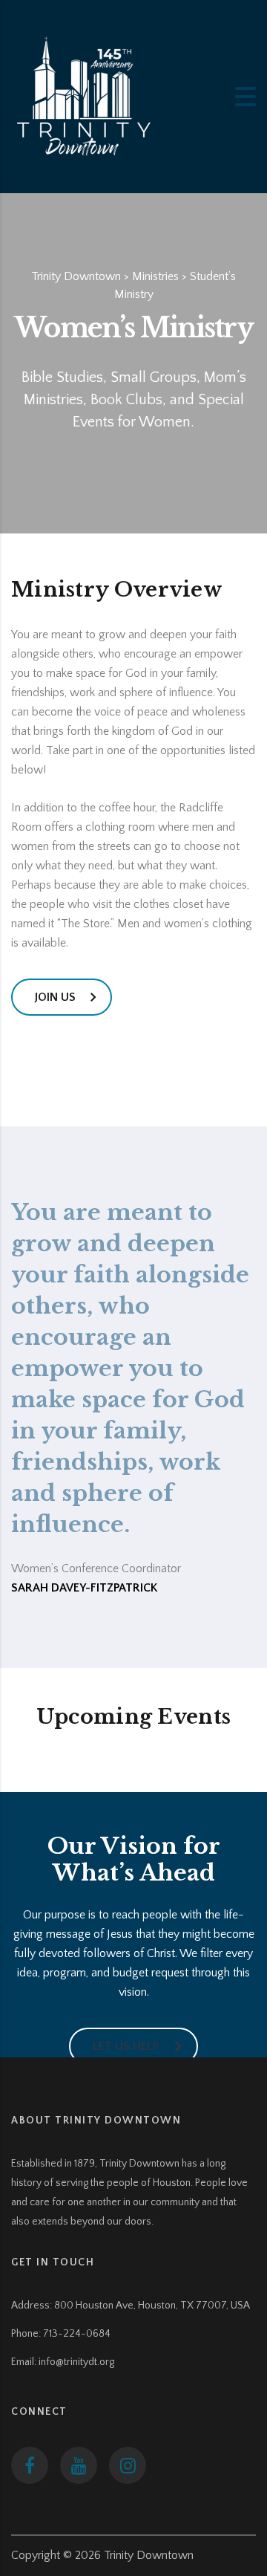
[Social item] (30, 2465)
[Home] (85, 96)
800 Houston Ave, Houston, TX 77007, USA (152, 2306)
